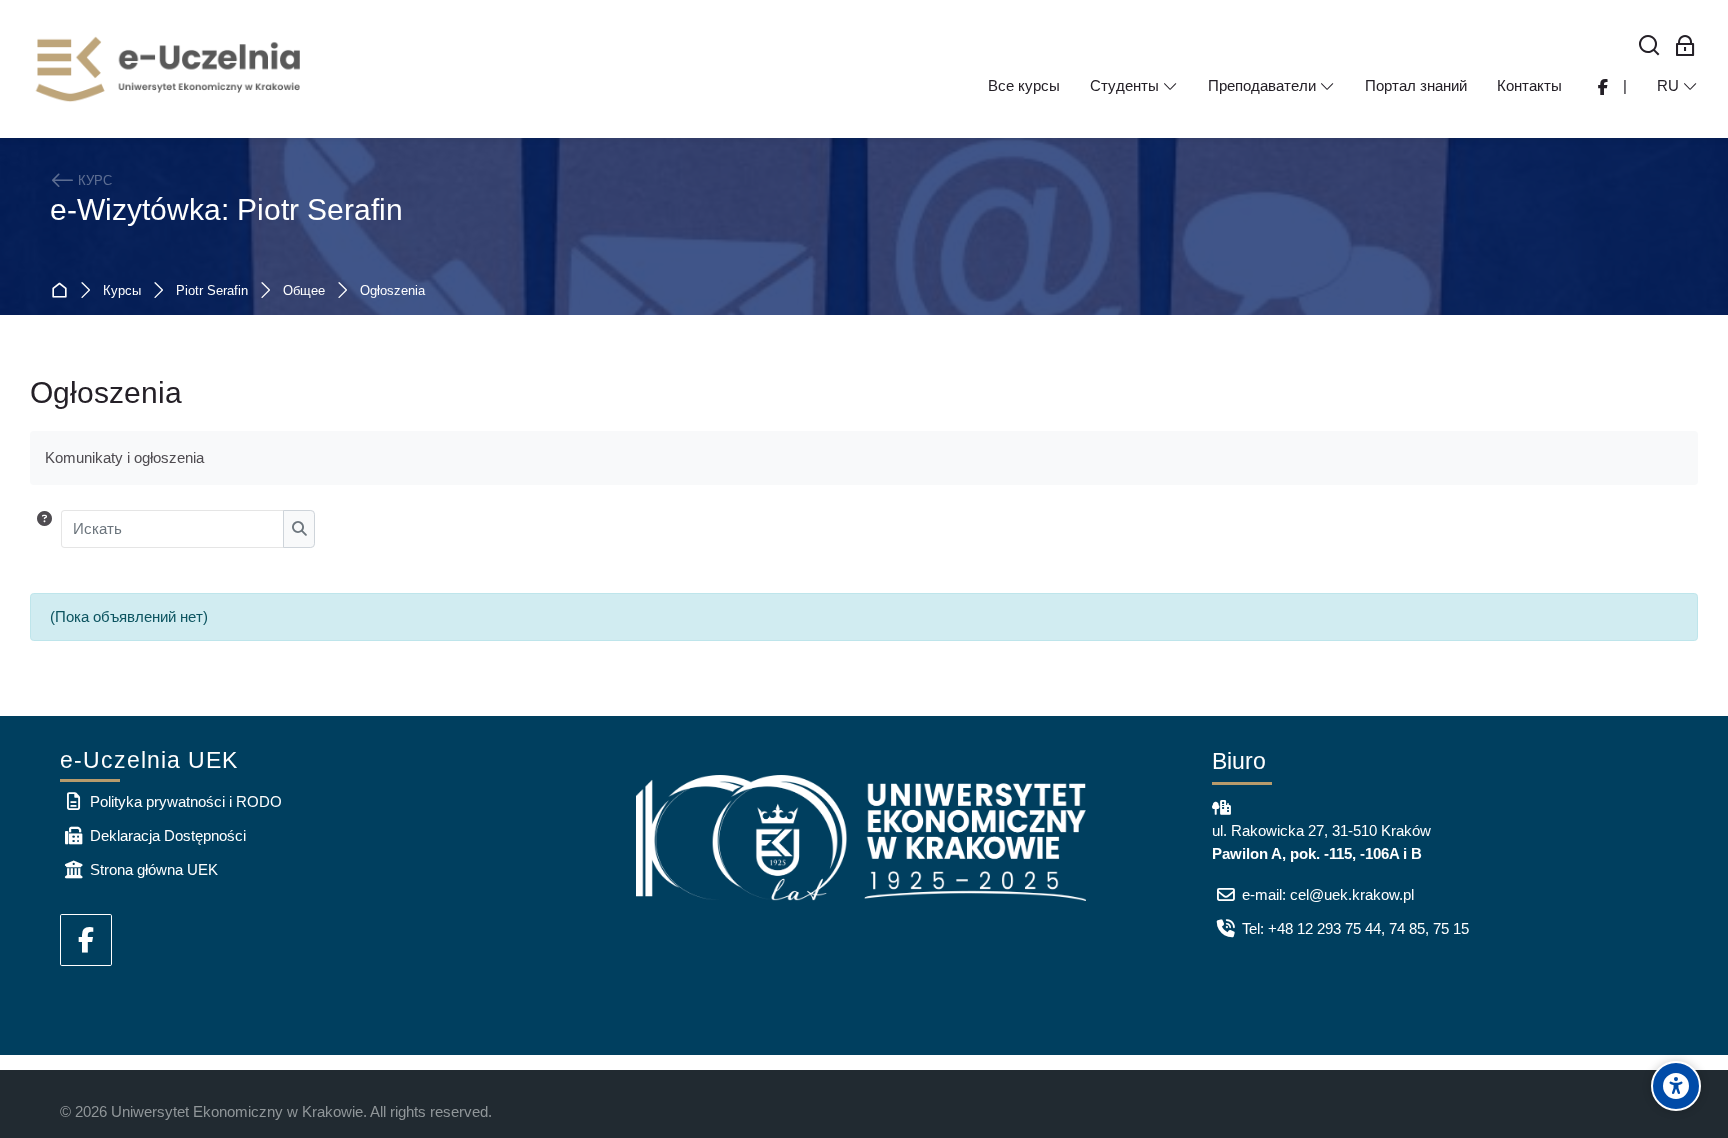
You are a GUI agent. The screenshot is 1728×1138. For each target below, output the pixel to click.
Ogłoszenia (392, 291)
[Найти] (1649, 46)
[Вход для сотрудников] (1685, 46)
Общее (304, 291)
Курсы (122, 291)
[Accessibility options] (1676, 1086)
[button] (44, 529)
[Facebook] (86, 940)
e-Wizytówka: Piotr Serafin (226, 209)
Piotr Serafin (212, 291)
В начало (63, 291)
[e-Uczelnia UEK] (170, 69)
